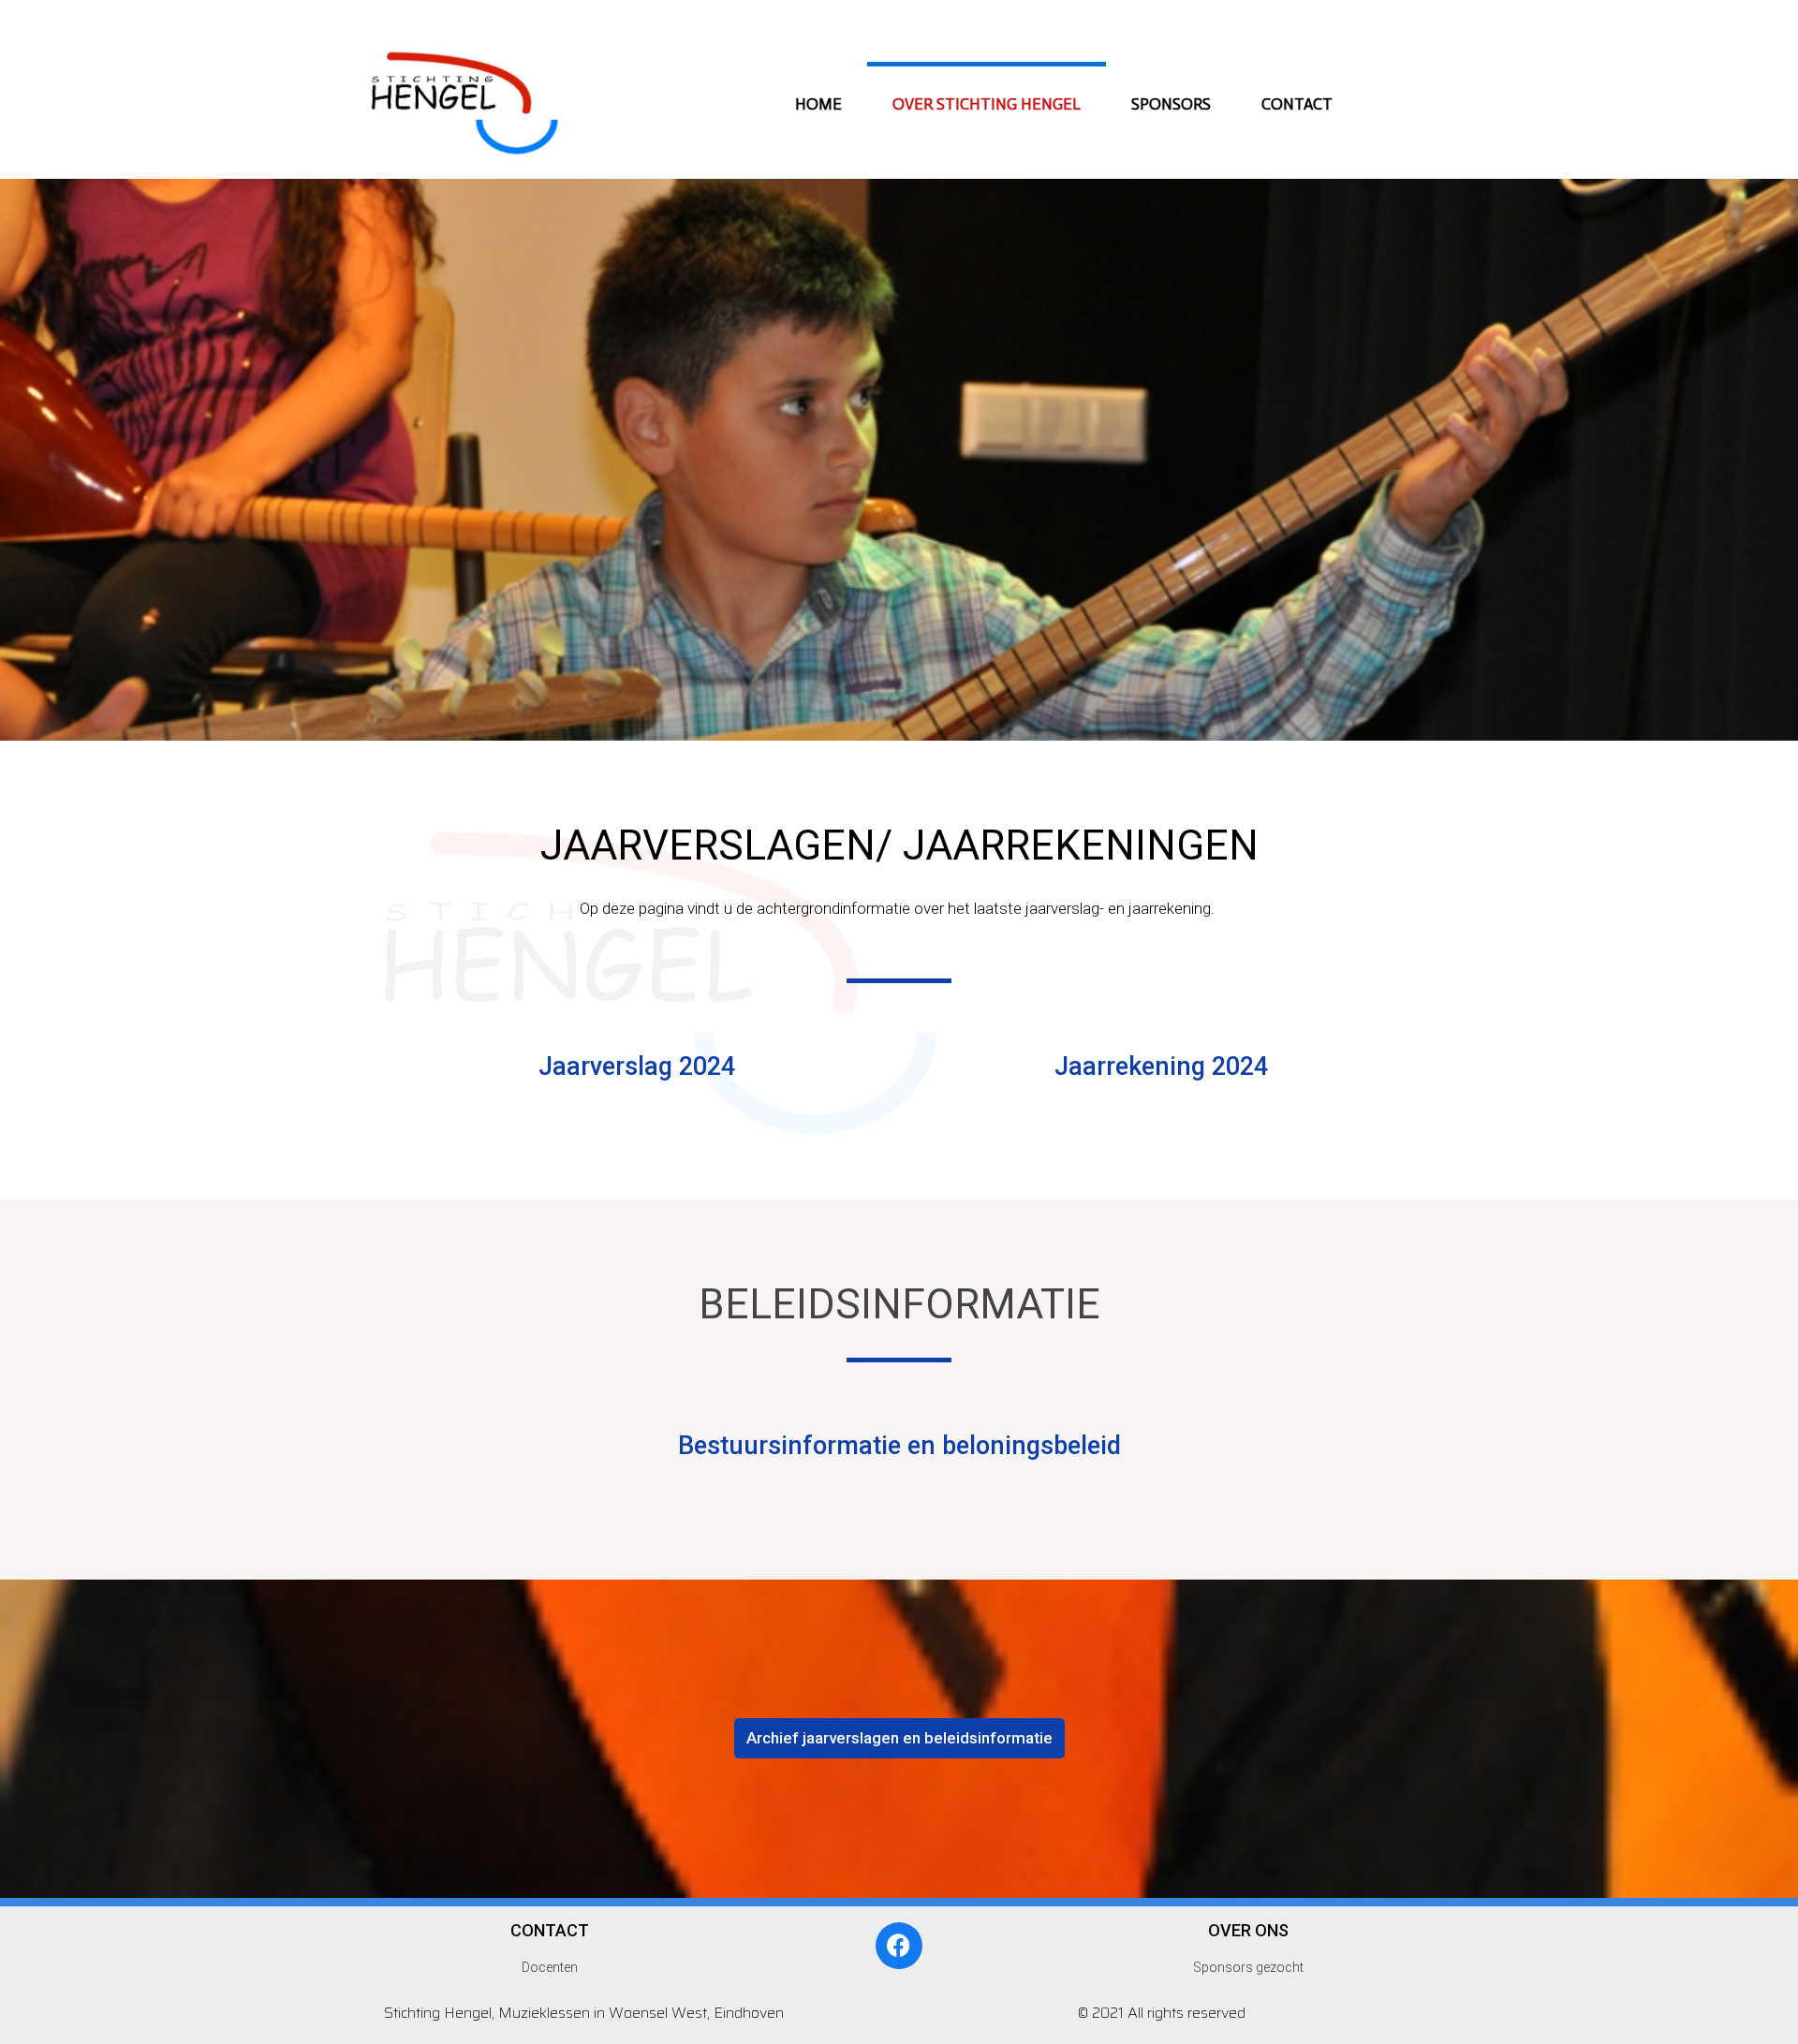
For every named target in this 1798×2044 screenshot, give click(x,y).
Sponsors (1171, 104)
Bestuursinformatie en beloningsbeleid (899, 1446)
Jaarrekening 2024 (1161, 1066)
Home (818, 104)
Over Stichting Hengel (987, 104)
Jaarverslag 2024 (637, 1066)
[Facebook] (899, 1946)
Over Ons (1248, 1930)
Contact (1297, 104)
